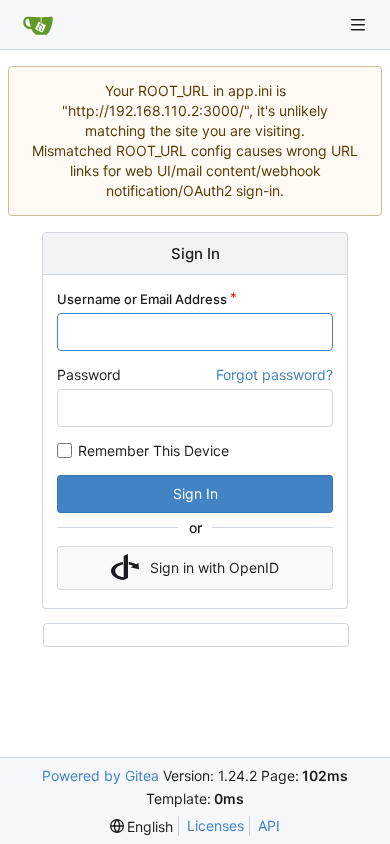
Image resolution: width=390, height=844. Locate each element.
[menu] (142, 826)
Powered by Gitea (100, 775)
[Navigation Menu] (360, 24)
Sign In (195, 493)
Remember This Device (153, 450)
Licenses (215, 825)
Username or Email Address (142, 299)
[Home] (38, 25)
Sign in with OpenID (214, 567)
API (269, 825)
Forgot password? (274, 374)
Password (89, 374)
